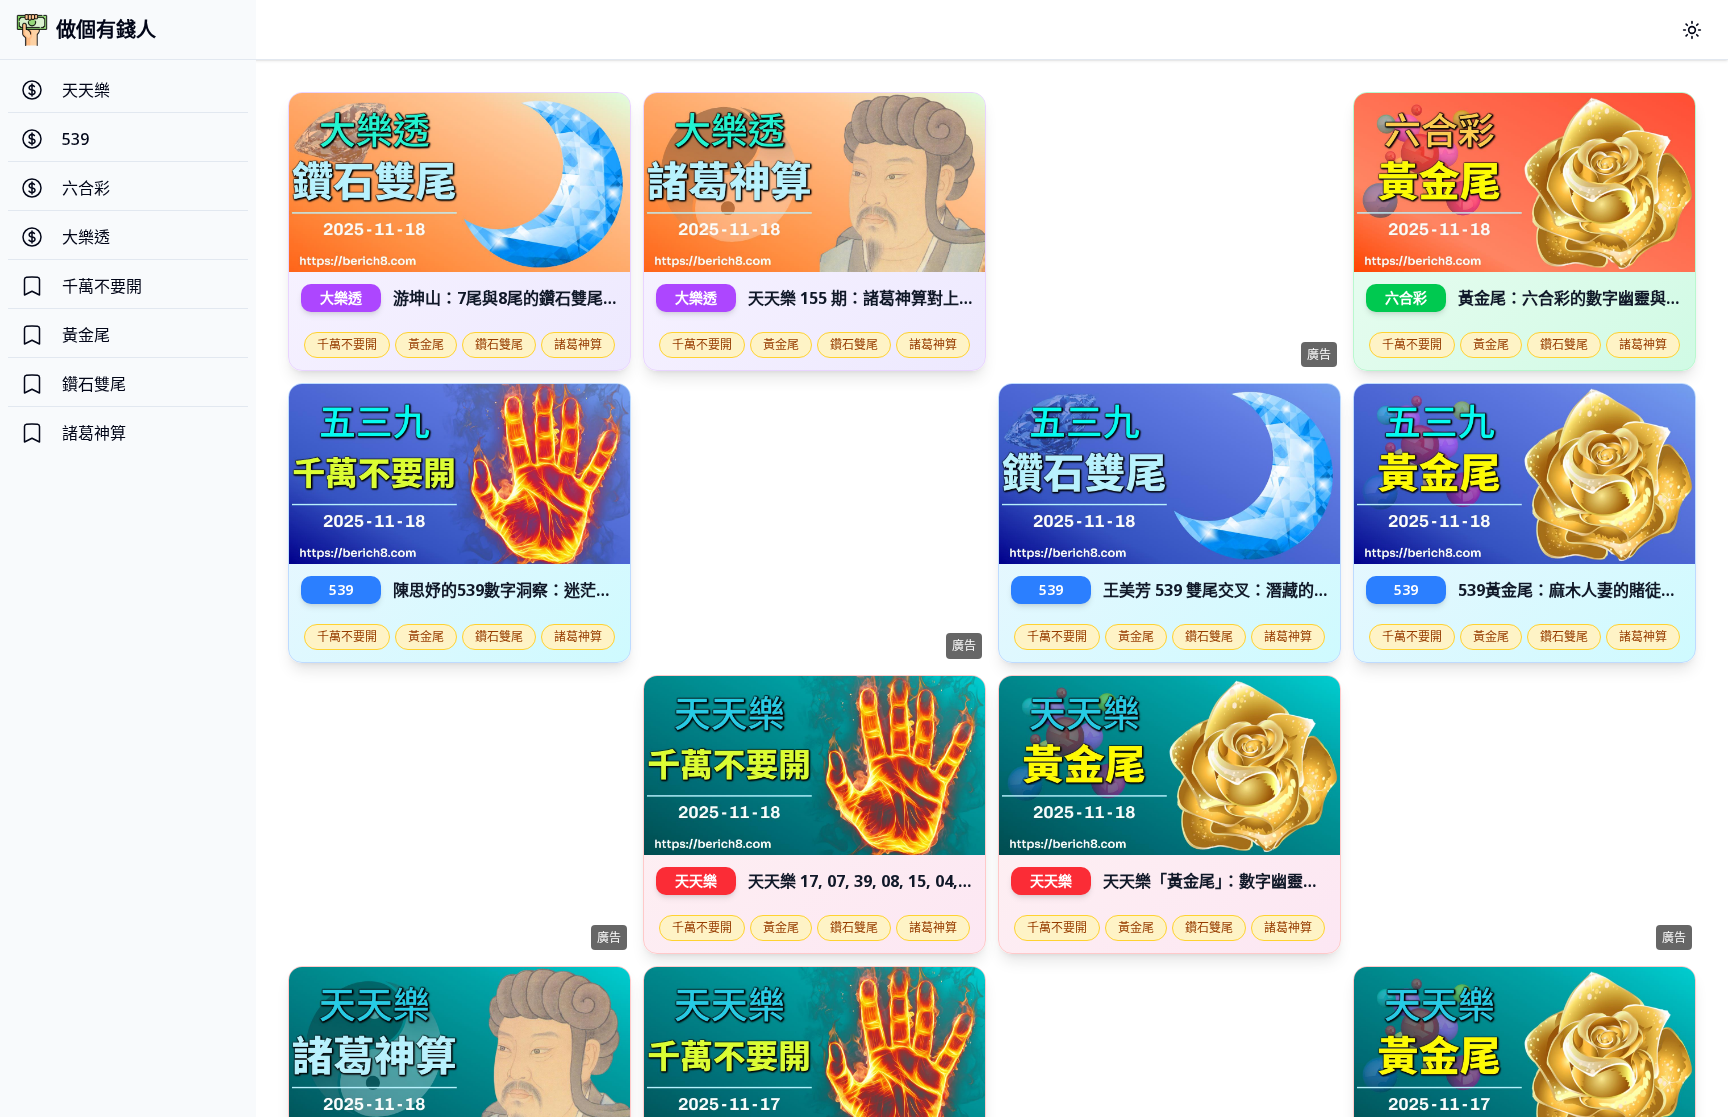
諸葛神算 (578, 344)
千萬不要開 (347, 344)
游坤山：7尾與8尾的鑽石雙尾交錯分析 (530, 298)
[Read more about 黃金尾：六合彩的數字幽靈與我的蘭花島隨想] (1524, 182)
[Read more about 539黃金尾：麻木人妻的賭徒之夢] (1524, 473)
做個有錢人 (106, 29)
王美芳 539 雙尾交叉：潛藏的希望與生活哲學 (1264, 590)
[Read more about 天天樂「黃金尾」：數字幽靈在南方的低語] (1169, 765)
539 (341, 589)
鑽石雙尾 (499, 344)
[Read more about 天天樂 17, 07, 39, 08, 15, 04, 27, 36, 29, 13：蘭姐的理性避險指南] (814, 765)
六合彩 (1406, 297)
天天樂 (696, 880)
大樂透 (341, 297)
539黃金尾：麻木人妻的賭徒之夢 (1575, 590)
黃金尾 (426, 344)
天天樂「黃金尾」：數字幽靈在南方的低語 (1251, 881)
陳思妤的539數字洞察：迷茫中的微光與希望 (550, 590)
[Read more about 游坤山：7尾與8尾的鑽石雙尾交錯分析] (459, 182)
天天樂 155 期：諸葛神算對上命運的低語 (893, 298)
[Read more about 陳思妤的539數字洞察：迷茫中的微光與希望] (459, 473)
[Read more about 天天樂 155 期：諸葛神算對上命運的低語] (814, 182)
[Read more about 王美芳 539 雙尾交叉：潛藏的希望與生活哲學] (1169, 473)
